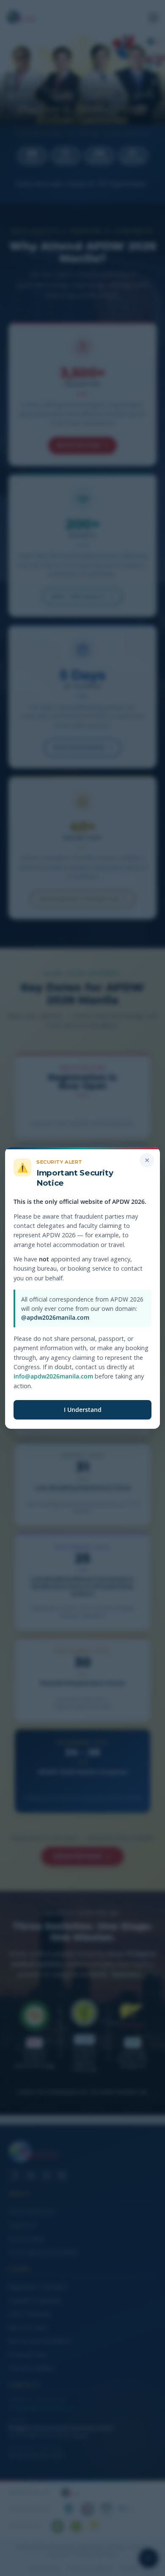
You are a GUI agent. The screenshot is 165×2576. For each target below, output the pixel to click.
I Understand (83, 1410)
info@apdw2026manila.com (53, 1376)
